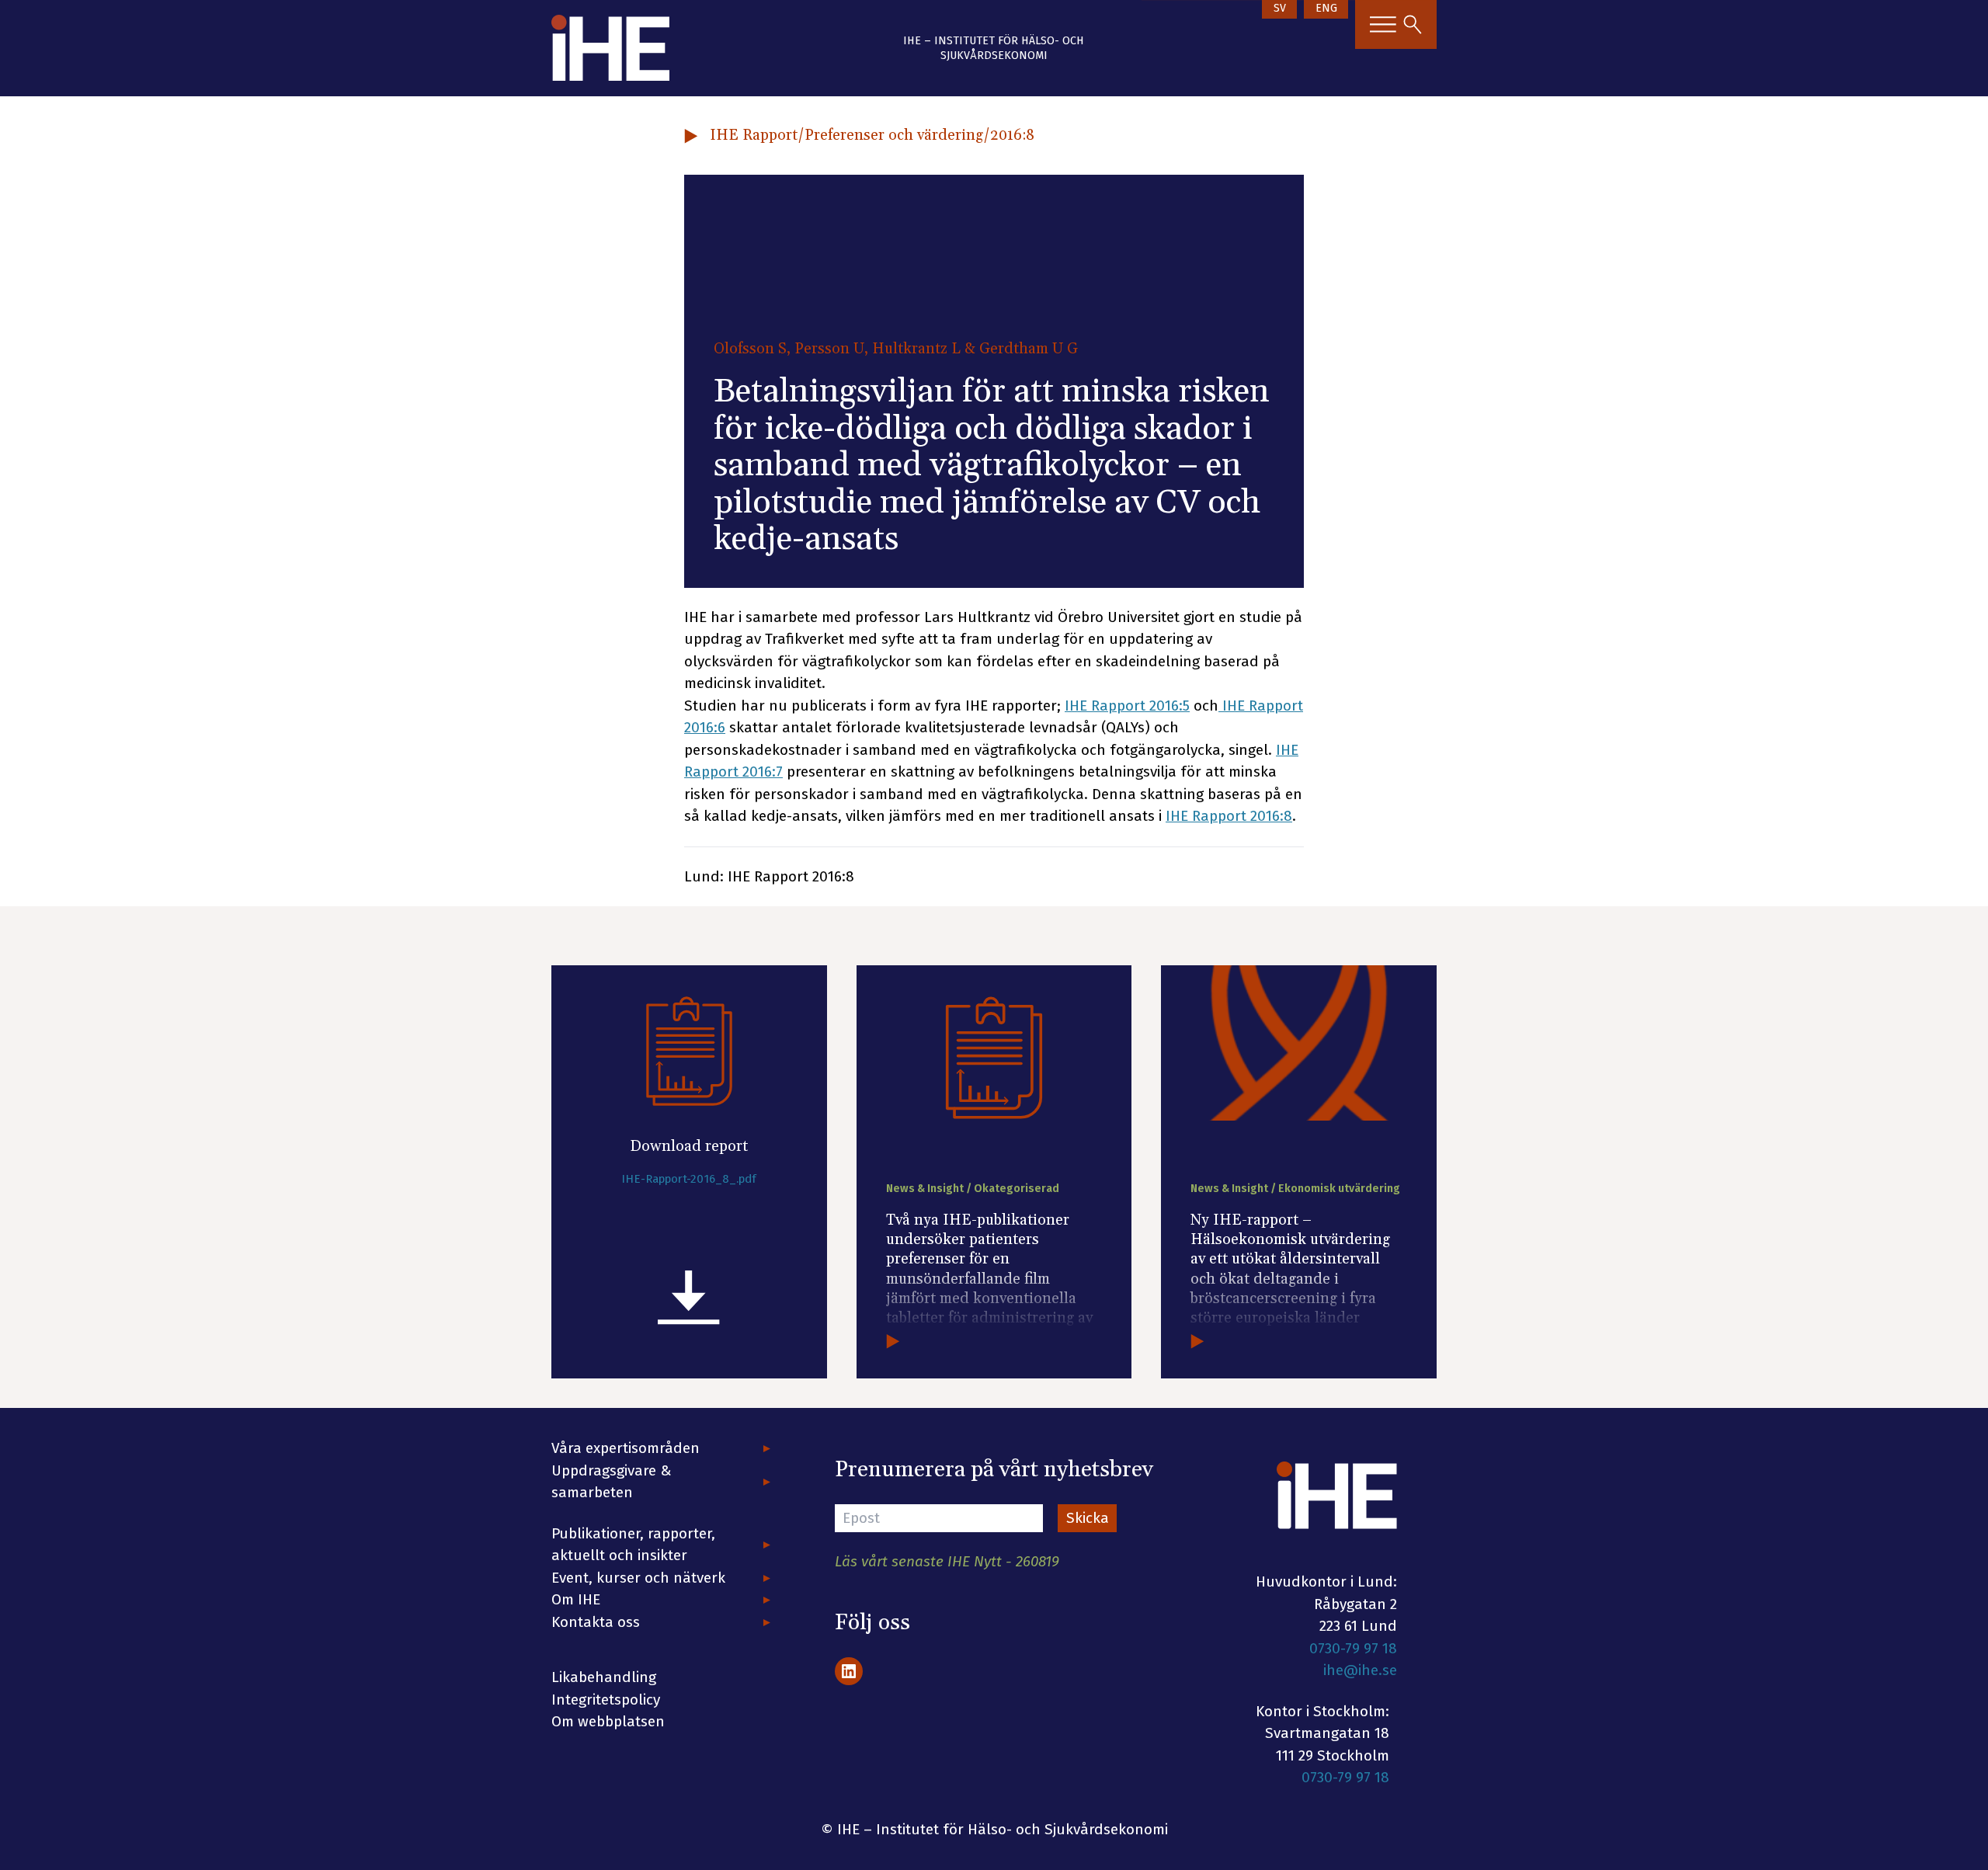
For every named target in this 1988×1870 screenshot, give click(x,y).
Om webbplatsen (608, 1721)
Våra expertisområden (626, 1448)
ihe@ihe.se (1360, 1670)
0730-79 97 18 (1353, 1648)
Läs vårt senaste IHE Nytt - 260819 (947, 1561)
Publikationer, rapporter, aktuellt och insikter (633, 1545)
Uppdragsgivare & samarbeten (612, 1482)
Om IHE (576, 1599)
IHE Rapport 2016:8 (1229, 816)
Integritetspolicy (606, 1700)
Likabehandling (604, 1677)
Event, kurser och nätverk (638, 1578)
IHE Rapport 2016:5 (1127, 706)
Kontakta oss (596, 1622)
